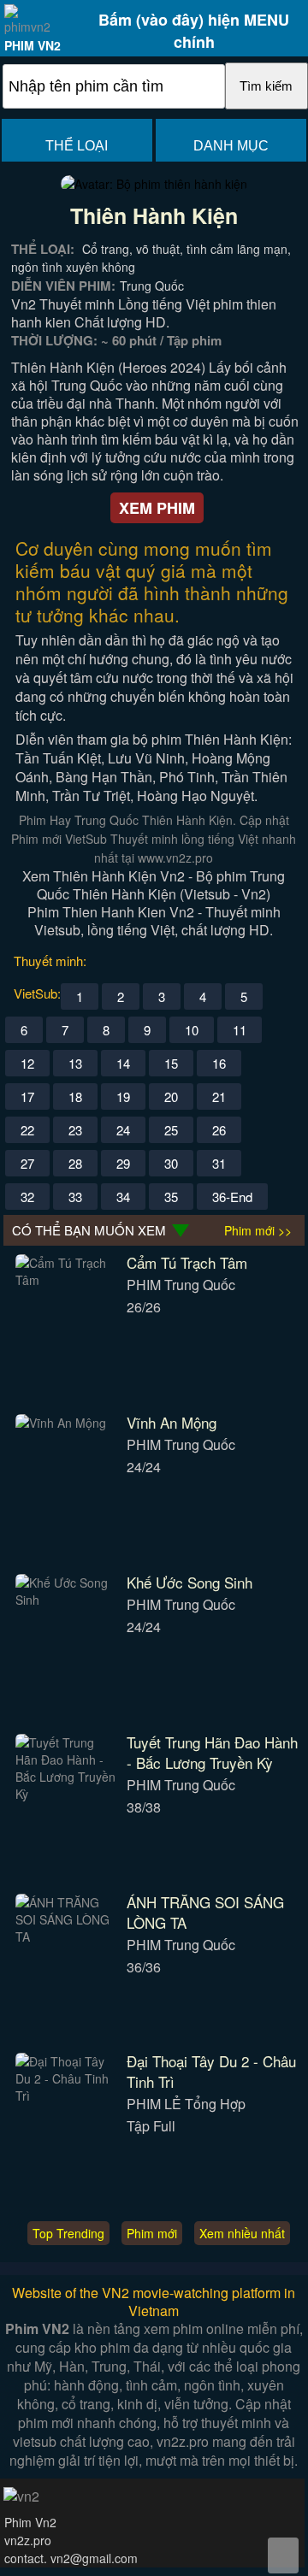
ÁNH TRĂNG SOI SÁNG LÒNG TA (205, 1912)
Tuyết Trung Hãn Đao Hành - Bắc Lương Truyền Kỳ (212, 1752)
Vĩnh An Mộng (172, 1422)
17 (27, 1096)
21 (219, 1096)
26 (219, 1130)
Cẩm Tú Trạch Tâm (187, 1262)
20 (171, 1096)
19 (123, 1096)
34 (123, 1197)
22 (27, 1130)
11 (240, 1030)
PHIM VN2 (33, 45)
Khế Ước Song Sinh (190, 1582)
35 (171, 1197)
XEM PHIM (157, 508)
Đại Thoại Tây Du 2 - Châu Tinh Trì (211, 2071)
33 (75, 1197)
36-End (232, 1197)
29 (123, 1163)
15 (171, 1063)
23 (75, 1130)
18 (75, 1096)
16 (219, 1063)
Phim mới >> (258, 1230)
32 (27, 1197)
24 (123, 1130)
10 (192, 1030)
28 (75, 1163)
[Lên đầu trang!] (283, 2555)
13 (75, 1063)
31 (219, 1163)
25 (171, 1130)
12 (27, 1063)
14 (123, 1063)
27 (27, 1163)
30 (171, 1163)
